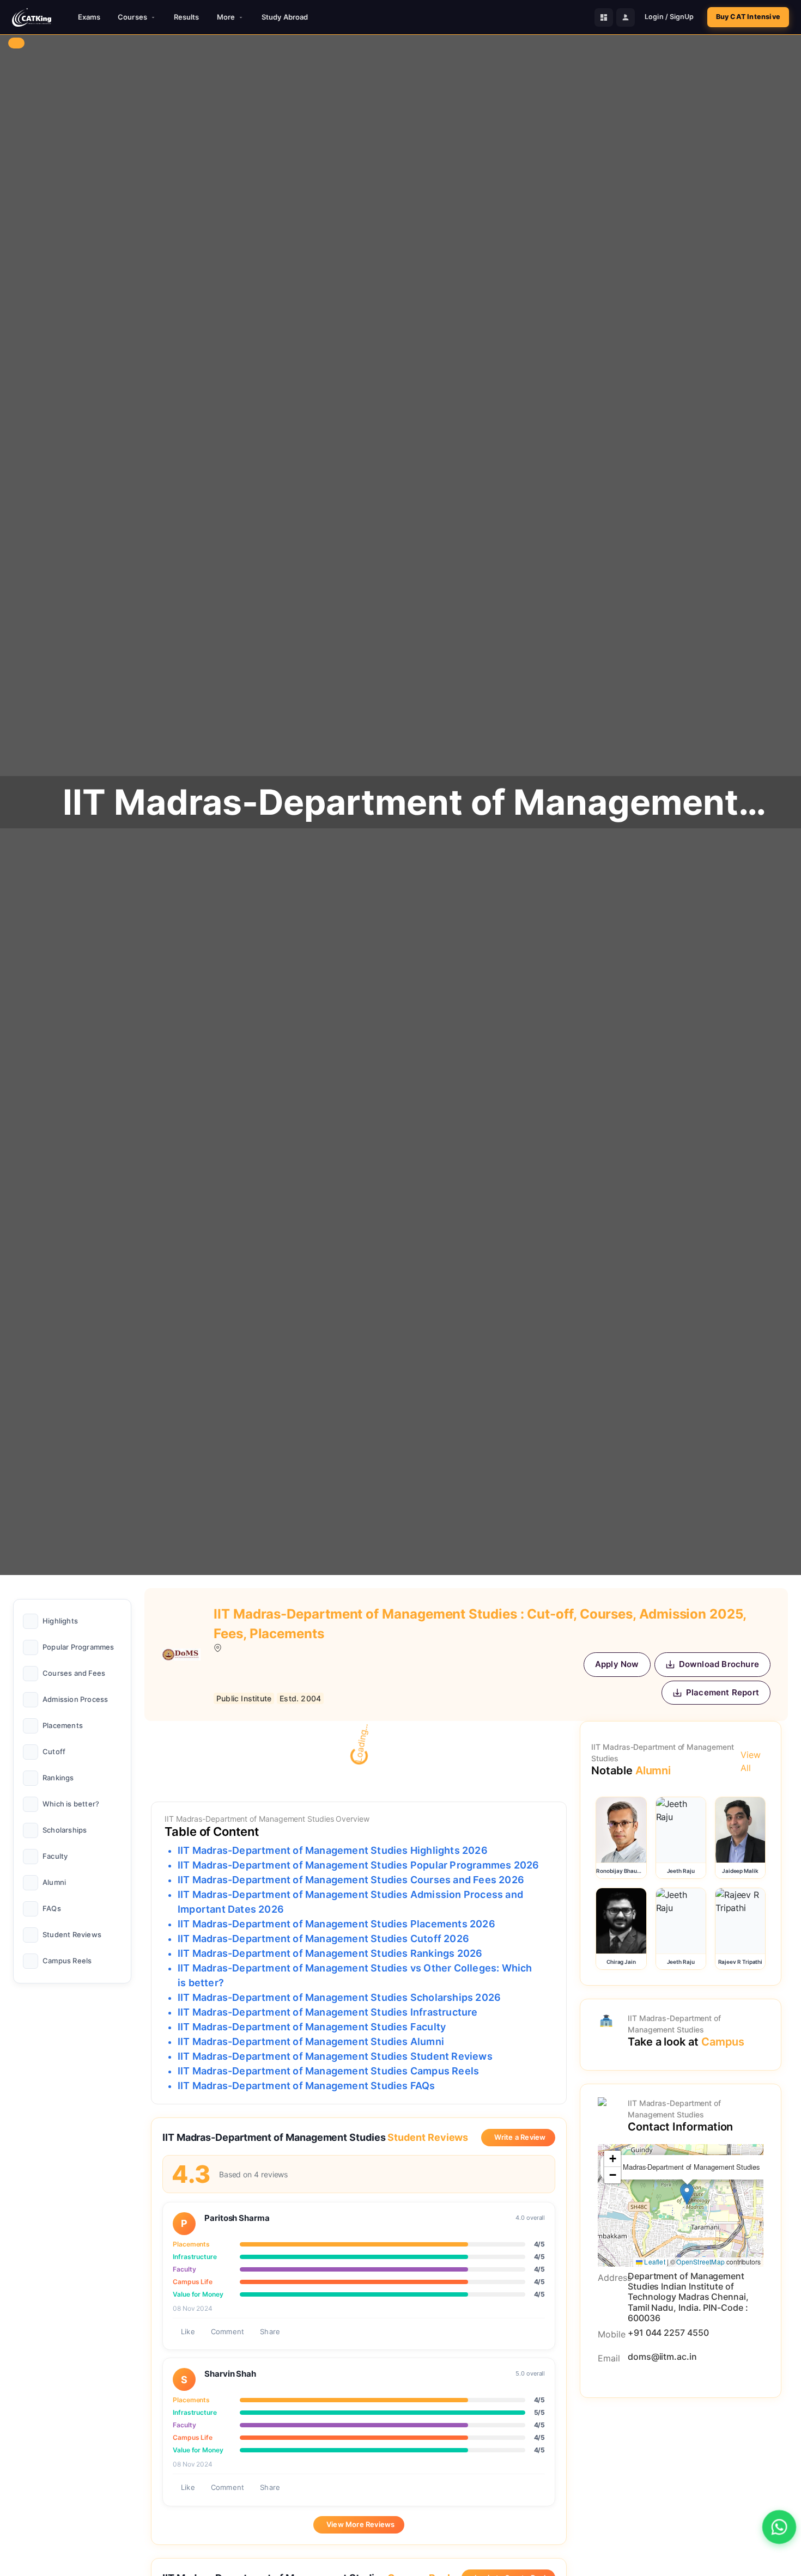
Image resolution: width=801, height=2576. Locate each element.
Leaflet (654, 2261)
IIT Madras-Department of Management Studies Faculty (312, 2027)
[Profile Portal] (626, 17)
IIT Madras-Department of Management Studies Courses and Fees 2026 (351, 1880)
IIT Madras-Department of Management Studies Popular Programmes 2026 (358, 1865)
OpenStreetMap (700, 2261)
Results (187, 17)
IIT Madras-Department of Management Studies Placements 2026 (336, 1924)
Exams (89, 17)
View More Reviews (360, 2524)
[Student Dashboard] (604, 17)
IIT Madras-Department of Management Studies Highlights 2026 (333, 1850)
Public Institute (244, 1698)
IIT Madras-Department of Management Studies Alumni (311, 2041)
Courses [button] (132, 17)
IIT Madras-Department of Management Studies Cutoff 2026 (323, 1939)
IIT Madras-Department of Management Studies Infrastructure (328, 2012)
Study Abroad (285, 17)
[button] (687, 2194)
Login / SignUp (669, 17)
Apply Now (617, 1664)
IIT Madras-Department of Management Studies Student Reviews (335, 2056)
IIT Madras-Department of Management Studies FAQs (307, 2086)
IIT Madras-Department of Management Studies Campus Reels (328, 2071)
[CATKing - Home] (32, 17)
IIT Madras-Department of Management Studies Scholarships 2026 (339, 1997)
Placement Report (723, 1692)
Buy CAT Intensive (748, 17)
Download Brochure (719, 1664)
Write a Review (520, 2137)
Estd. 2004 (300, 1698)
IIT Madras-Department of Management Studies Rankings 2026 (330, 1953)
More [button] (226, 17)
